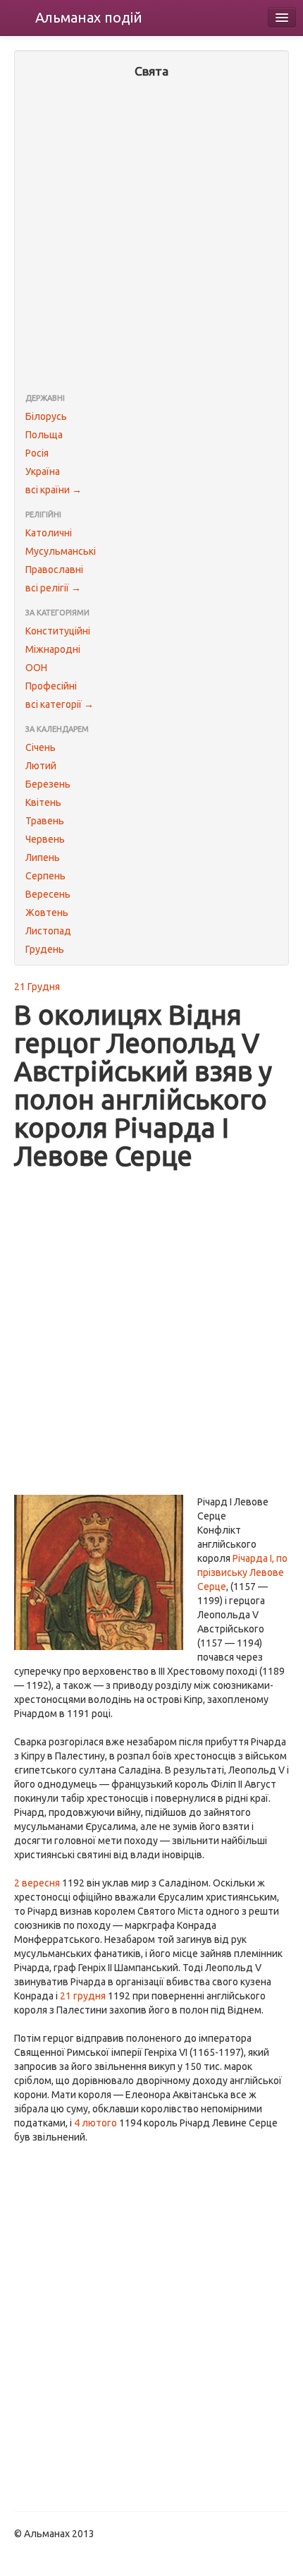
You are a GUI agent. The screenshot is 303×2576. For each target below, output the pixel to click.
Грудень (45, 949)
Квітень (43, 802)
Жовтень (47, 913)
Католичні (49, 533)
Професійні (51, 686)
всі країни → (54, 490)
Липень (43, 857)
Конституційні (58, 631)
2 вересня (37, 1883)
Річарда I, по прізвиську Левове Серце (242, 1572)
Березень (48, 784)
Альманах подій (89, 17)
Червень (45, 839)
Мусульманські (61, 551)
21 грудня (83, 1996)
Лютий (41, 766)
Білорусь (46, 416)
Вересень (48, 894)
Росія (37, 453)
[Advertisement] (151, 237)
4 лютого (95, 2123)
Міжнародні (53, 649)
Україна (43, 471)
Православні (54, 570)
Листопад (48, 931)
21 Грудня (37, 987)
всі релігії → (53, 588)
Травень (45, 821)
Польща (44, 435)
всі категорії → (60, 704)
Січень (41, 747)
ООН (36, 668)
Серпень (45, 876)
